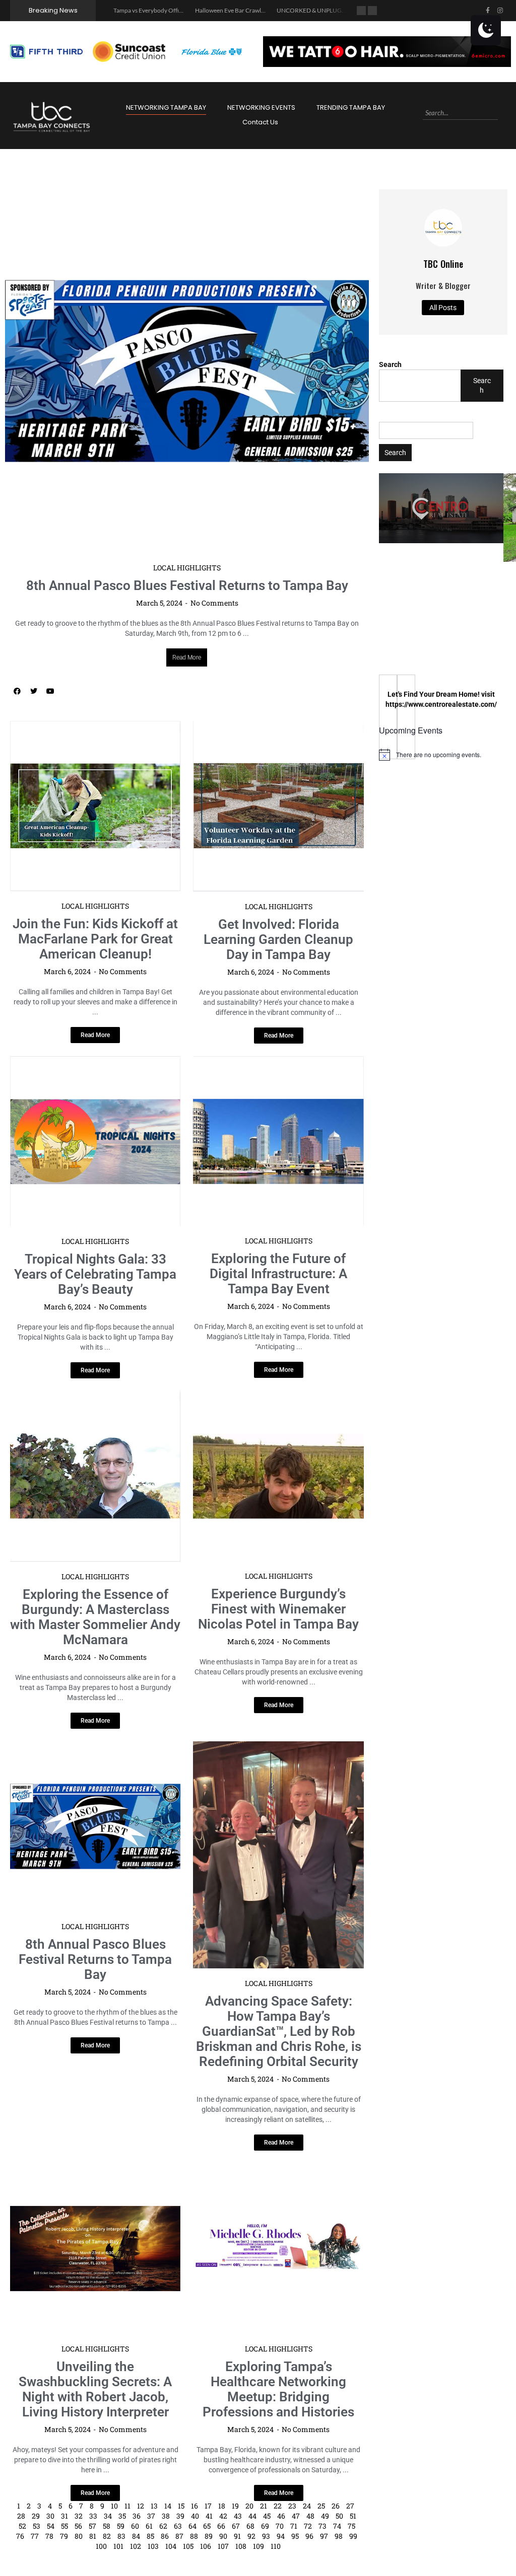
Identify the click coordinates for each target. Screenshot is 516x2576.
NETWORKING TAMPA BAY (166, 107)
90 (223, 2536)
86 (165, 2536)
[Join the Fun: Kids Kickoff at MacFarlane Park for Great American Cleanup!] (95, 806)
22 (278, 2506)
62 (163, 2526)
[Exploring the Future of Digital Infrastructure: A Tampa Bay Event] (278, 1141)
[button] (441, 508)
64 (192, 2526)
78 (49, 2536)
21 (264, 2506)
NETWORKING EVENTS (261, 107)
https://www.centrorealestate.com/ (441, 704)
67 (236, 2526)
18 (222, 2506)
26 (336, 2506)
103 (153, 2546)
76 (20, 2536)
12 (141, 2506)
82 (107, 2536)
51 (353, 2516)
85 (150, 2536)
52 (22, 2526)
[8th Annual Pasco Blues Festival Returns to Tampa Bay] (187, 371)
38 (166, 2516)
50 (339, 2516)
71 (294, 2526)
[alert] (441, 755)
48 (310, 2516)
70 (280, 2526)
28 (21, 2516)
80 (79, 2536)
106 (206, 2546)
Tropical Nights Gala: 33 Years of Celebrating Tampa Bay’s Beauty (95, 1274)
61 (149, 2526)
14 (168, 2506)
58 (107, 2526)
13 (154, 2506)
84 (136, 2536)
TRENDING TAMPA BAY (351, 107)
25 (321, 2506)
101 (118, 2546)
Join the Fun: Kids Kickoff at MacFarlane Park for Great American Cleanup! (95, 939)
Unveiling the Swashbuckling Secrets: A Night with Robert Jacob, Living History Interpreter (95, 2389)
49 (325, 2516)
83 (121, 2536)
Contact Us (260, 122)
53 (37, 2526)
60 (135, 2526)
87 (179, 2536)
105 (188, 2546)
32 (79, 2516)
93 (266, 2536)
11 (127, 2506)
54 (51, 2526)
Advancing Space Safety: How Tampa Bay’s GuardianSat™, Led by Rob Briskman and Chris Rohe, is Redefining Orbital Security (279, 2031)
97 (324, 2536)
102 (136, 2546)
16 (195, 2506)
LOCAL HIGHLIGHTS (187, 568)
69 (265, 2526)
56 (78, 2526)
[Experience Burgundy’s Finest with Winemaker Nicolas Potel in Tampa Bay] (278, 1476)
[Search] (502, 113)
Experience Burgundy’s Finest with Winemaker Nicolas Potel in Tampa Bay (278, 1609)
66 (221, 2526)
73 (322, 2526)
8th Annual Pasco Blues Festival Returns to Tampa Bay (187, 585)
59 (121, 2526)
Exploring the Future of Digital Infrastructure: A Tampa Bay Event (278, 1274)
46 (281, 2516)
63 (178, 2526)
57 (92, 2526)
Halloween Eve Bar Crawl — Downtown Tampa (174, 10)
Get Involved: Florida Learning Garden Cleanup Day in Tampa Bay (278, 939)
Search (390, 364)
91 (237, 2536)
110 (276, 2546)
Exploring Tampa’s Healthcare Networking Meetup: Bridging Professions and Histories (278, 2389)
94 (281, 2536)
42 (223, 2516)
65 (207, 2526)
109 (259, 2546)
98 (339, 2536)
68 (250, 2526)
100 (101, 2546)
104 (171, 2546)
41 (209, 2516)
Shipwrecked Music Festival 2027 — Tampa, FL (337, 10)
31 (64, 2516)
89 (209, 2536)
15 (181, 2506)
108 (241, 2546)
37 (151, 2516)
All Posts (443, 308)
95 (295, 2536)
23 (292, 2506)
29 (36, 2516)
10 (114, 2506)
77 (35, 2536)
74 (337, 2526)
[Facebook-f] (488, 11)
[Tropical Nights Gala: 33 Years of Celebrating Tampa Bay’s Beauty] (95, 1141)
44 (252, 2516)
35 (122, 2516)
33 (93, 2516)
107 (223, 2546)
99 (353, 2536)
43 (238, 2516)
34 (108, 2516)
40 (195, 2516)
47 (296, 2516)
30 (50, 2516)
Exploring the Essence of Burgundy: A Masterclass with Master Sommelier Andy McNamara (95, 1617)
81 (93, 2536)
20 (249, 2506)
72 (308, 2526)
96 (309, 2536)
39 (180, 2516)
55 (64, 2526)
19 (235, 2506)
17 (208, 2506)
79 (64, 2536)
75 (351, 2526)
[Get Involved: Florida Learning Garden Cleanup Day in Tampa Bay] (278, 806)
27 (350, 2506)
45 (267, 2516)
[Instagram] (500, 11)
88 (194, 2536)
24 (307, 2506)
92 (251, 2536)
